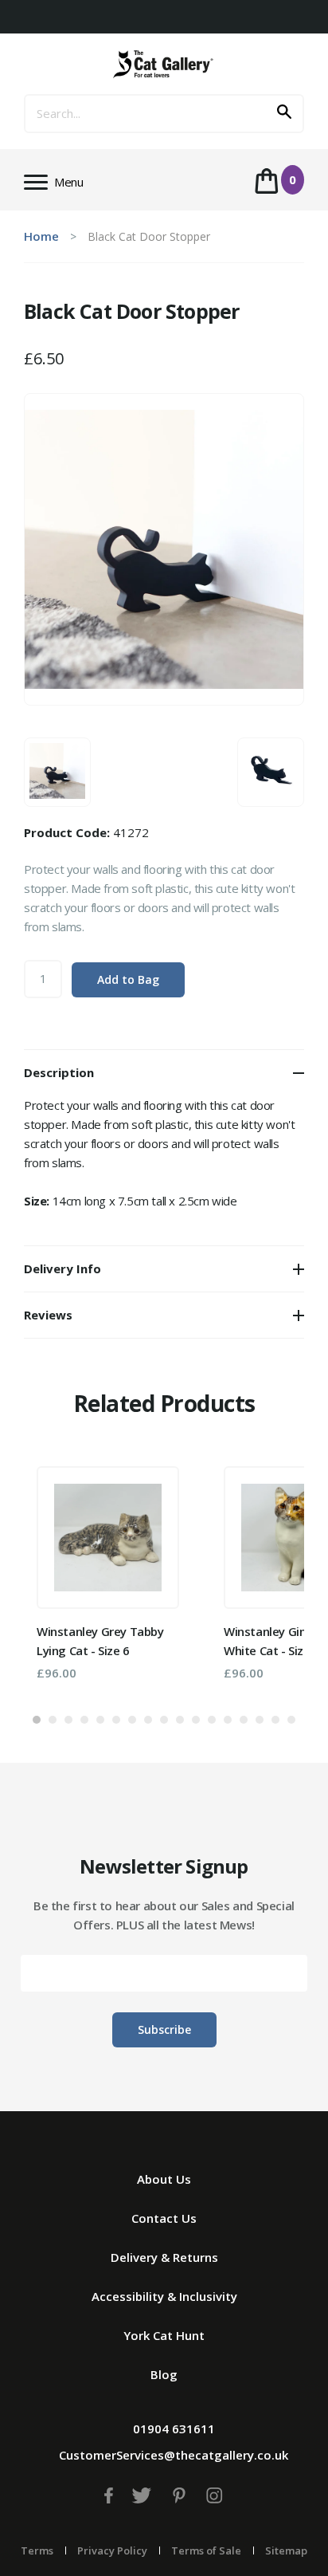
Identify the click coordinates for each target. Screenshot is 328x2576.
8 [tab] (148, 1720)
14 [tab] (244, 1720)
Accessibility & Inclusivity (164, 2296)
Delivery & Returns (164, 2257)
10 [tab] (180, 1720)
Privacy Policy (112, 2550)
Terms (37, 2550)
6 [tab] (116, 1720)
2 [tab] (53, 1720)
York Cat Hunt (164, 2335)
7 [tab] (132, 1720)
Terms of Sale (206, 2550)
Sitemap (286, 2550)
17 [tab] (291, 1720)
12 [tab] (212, 1720)
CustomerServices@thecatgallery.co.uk (174, 2455)
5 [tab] (100, 1720)
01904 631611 (174, 2429)
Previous (60, 1576)
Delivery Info (62, 1268)
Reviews (48, 1315)
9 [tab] (164, 1720)
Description (59, 1072)
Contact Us (164, 2218)
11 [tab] (196, 1720)
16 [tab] (275, 1720)
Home (41, 236)
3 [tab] (68, 1720)
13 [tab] (228, 1720)
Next (268, 1576)
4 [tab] (84, 1720)
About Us (164, 2179)
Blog (164, 2374)
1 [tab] (37, 1720)
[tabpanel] (108, 1573)
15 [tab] (260, 1720)
